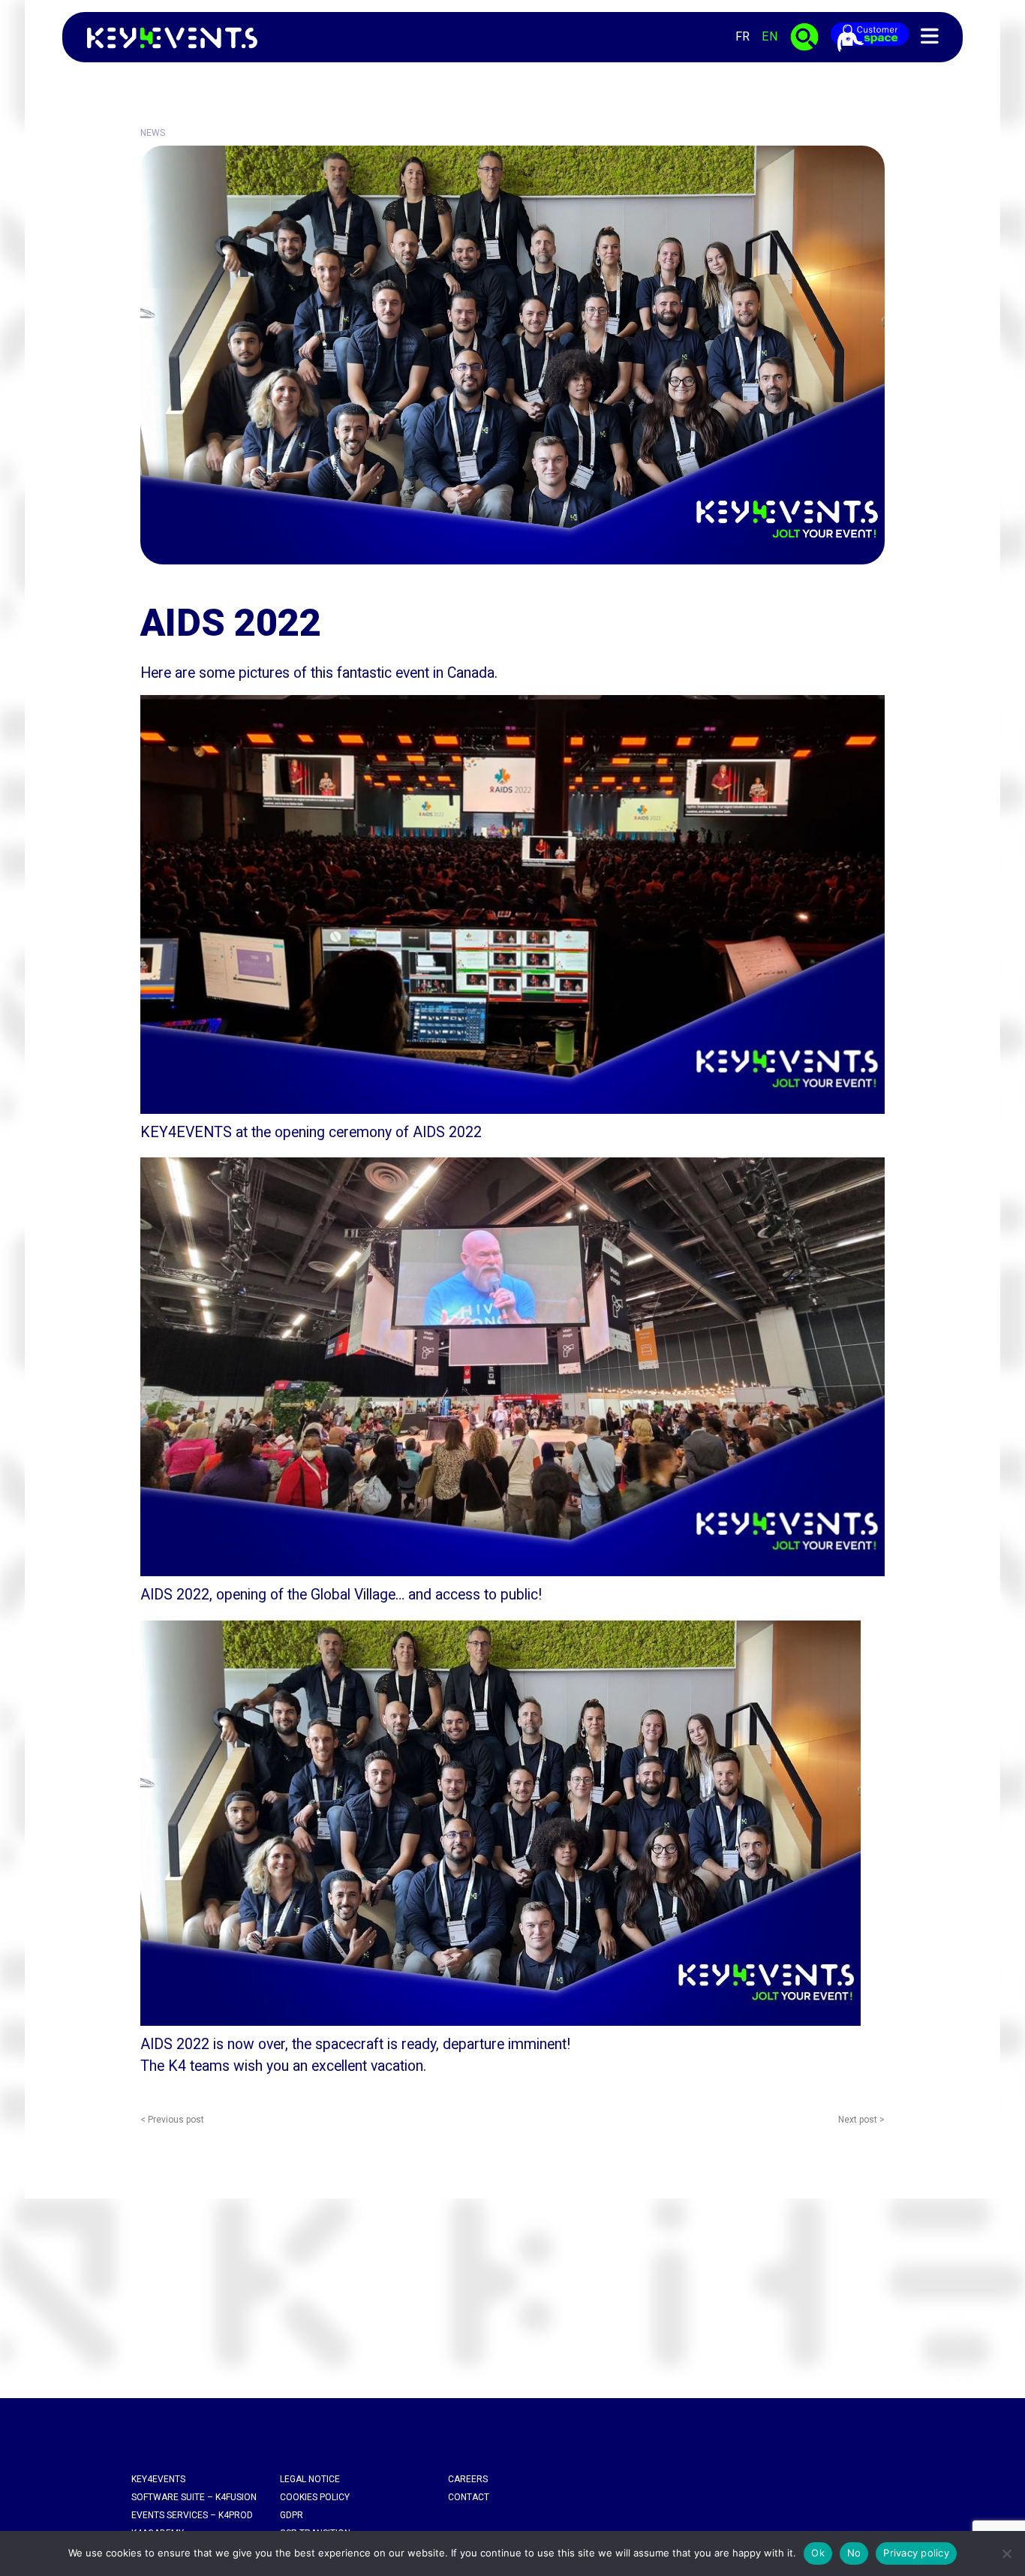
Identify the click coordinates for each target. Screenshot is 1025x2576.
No (854, 2553)
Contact (469, 2497)
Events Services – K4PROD (192, 2515)
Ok (818, 2553)
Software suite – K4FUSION (194, 2497)
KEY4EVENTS (158, 2479)
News (153, 133)
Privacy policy (916, 2553)
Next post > (861, 2120)
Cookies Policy (315, 2497)
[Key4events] (168, 37)
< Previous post (172, 2120)
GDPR (292, 2515)
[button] (930, 37)
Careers (468, 2479)
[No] (1006, 2553)
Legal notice (310, 2479)
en (770, 36)
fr (742, 36)
